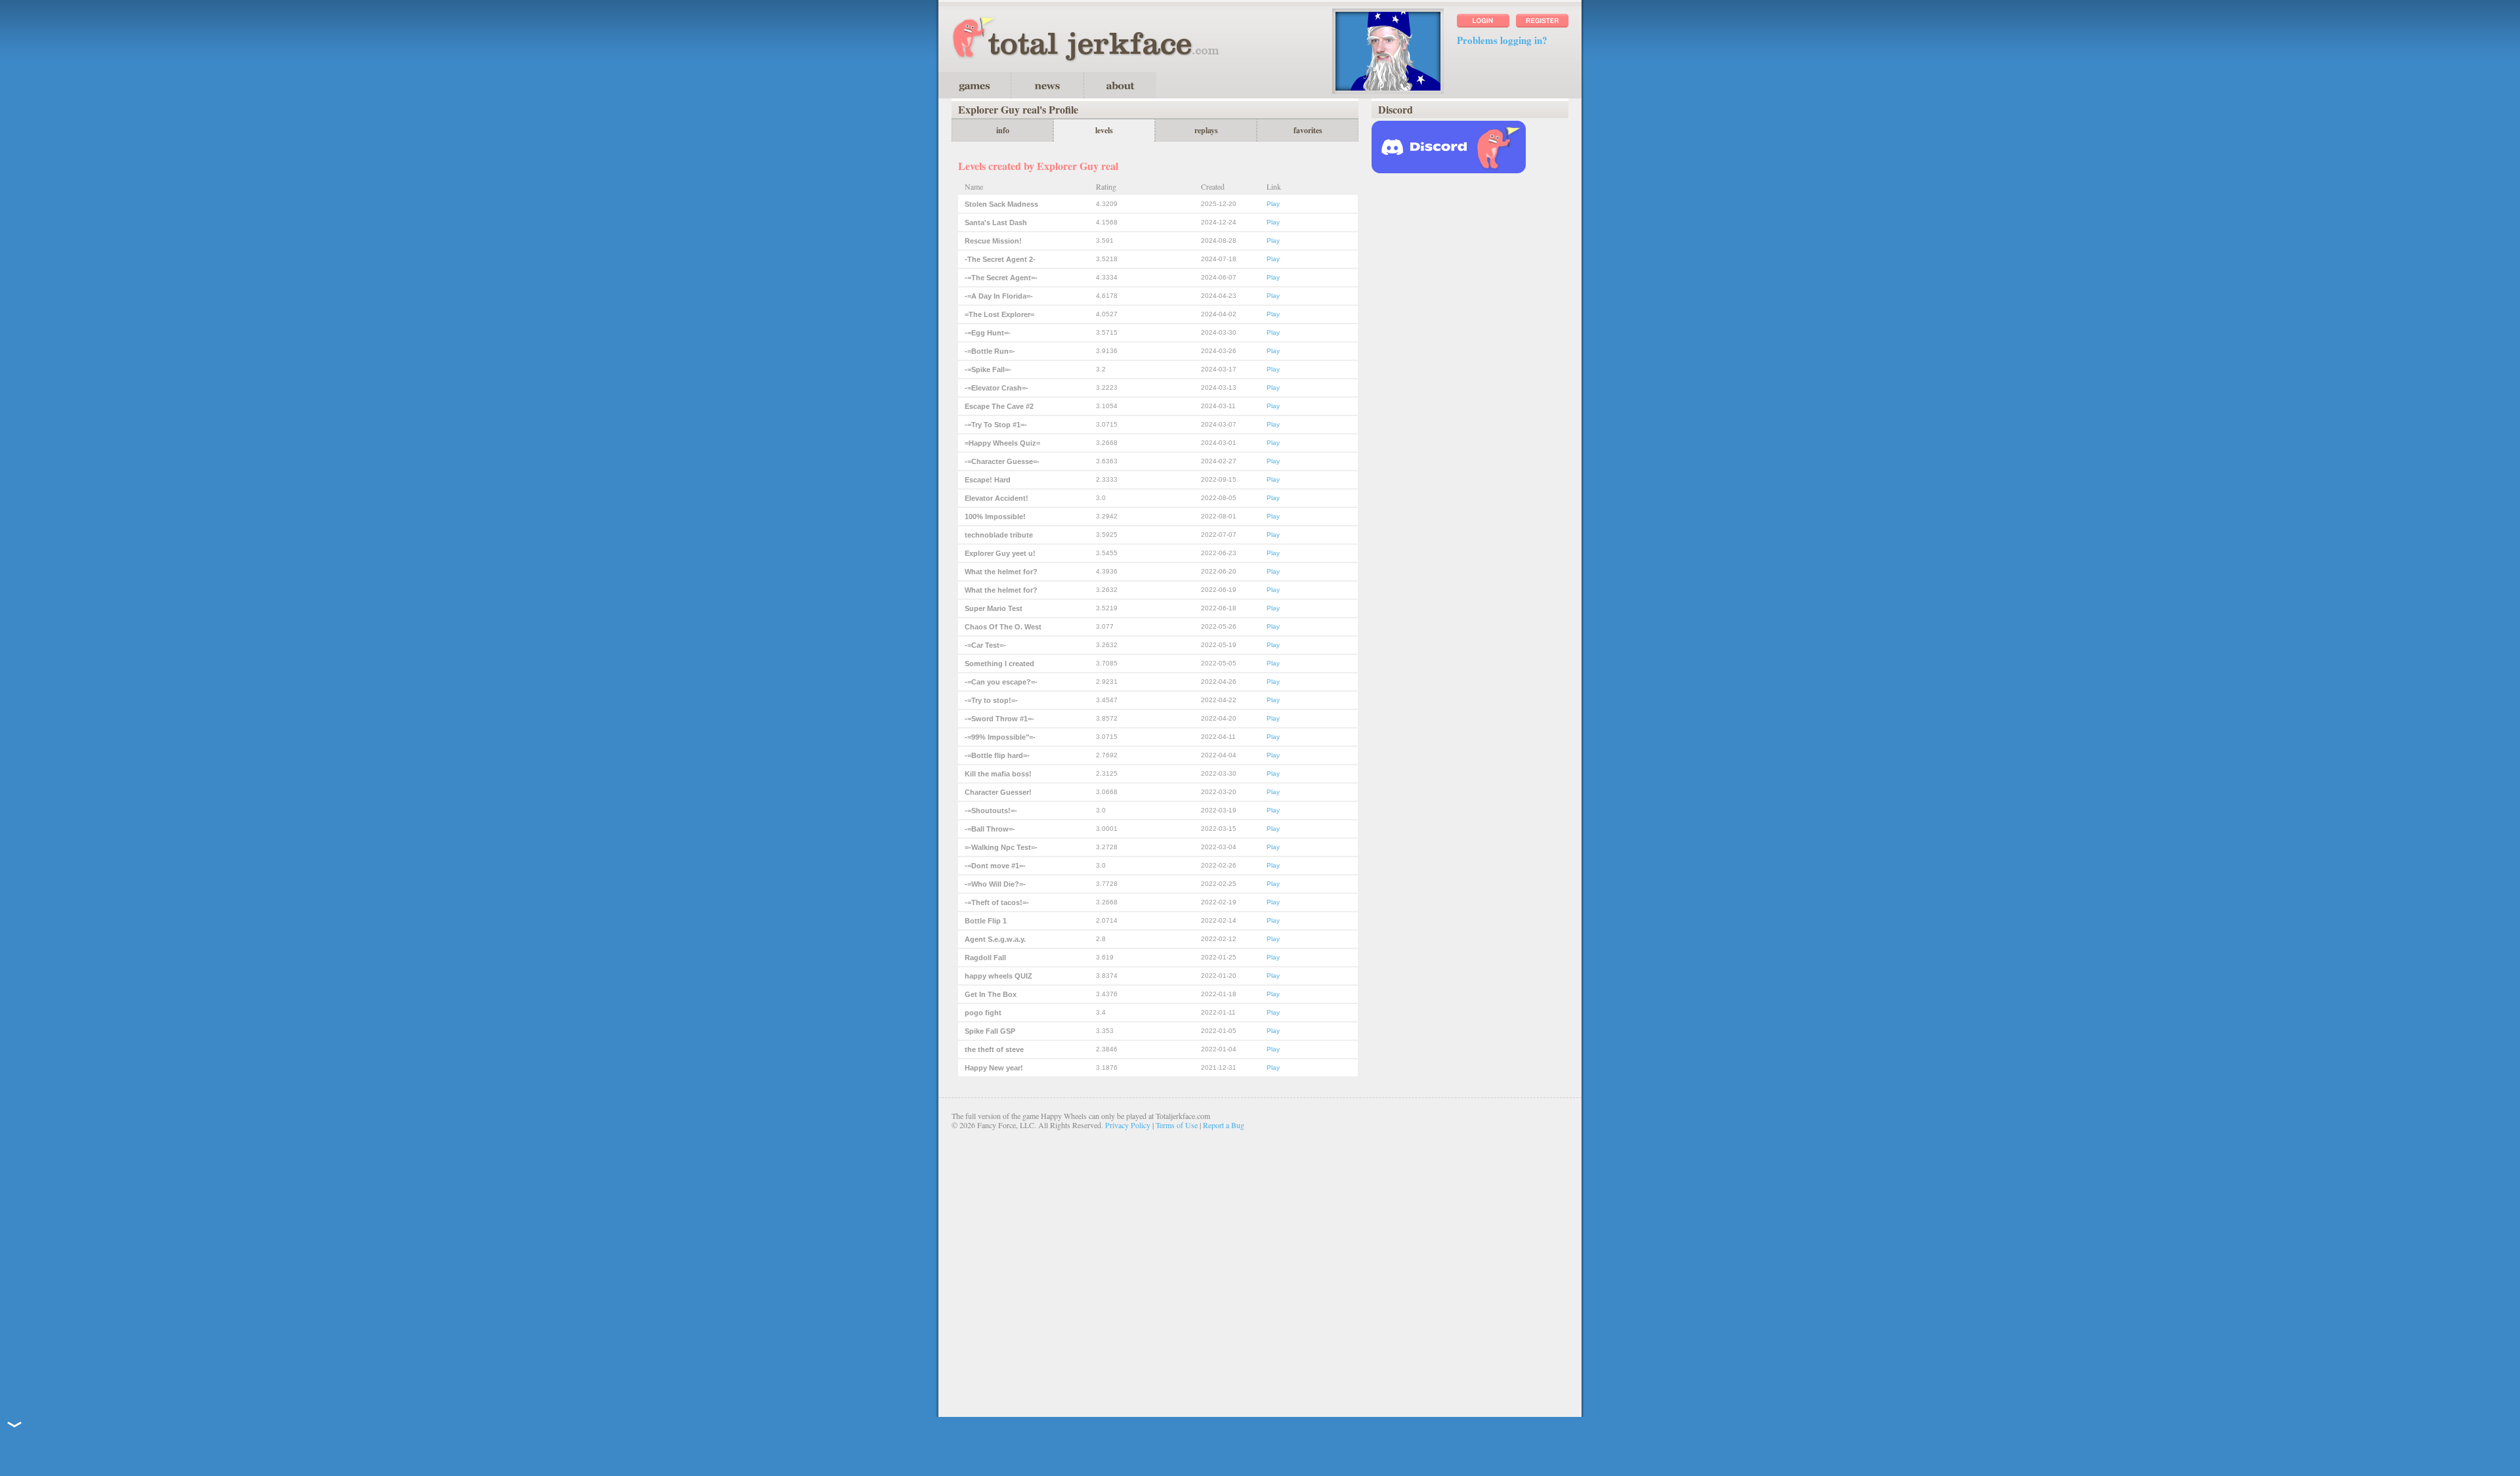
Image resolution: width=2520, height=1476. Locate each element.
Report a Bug (1224, 1125)
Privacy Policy (1128, 1125)
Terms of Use (1177, 1125)
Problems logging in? (1502, 40)
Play (1273, 204)
